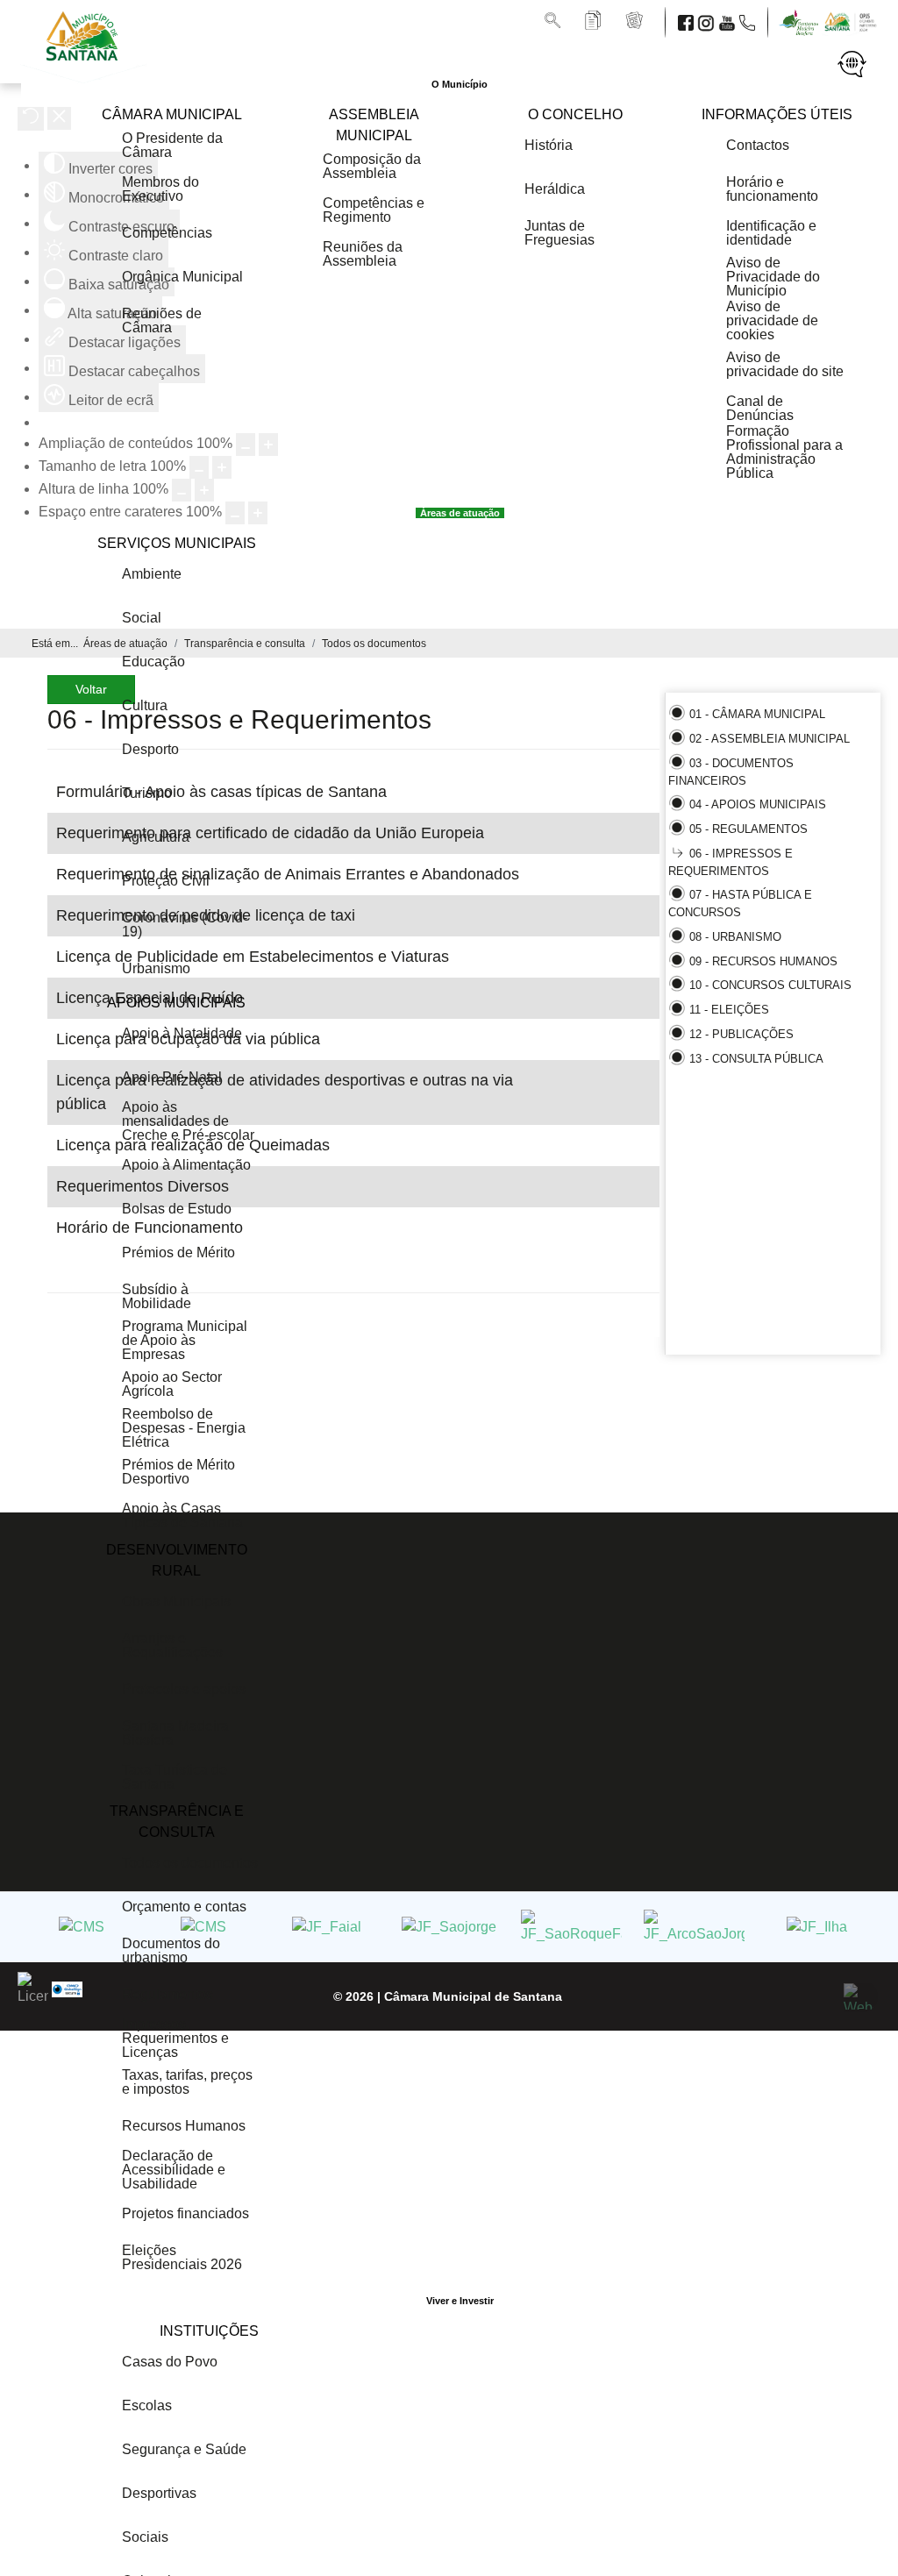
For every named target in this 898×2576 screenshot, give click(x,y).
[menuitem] (460, 84)
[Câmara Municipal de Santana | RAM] (86, 66)
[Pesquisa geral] (554, 21)
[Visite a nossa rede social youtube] (729, 21)
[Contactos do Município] (749, 21)
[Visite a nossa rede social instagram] (708, 21)
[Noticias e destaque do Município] (636, 21)
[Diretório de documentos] (595, 21)
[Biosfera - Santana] (802, 21)
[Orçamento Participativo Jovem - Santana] (852, 21)
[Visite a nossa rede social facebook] (688, 21)
